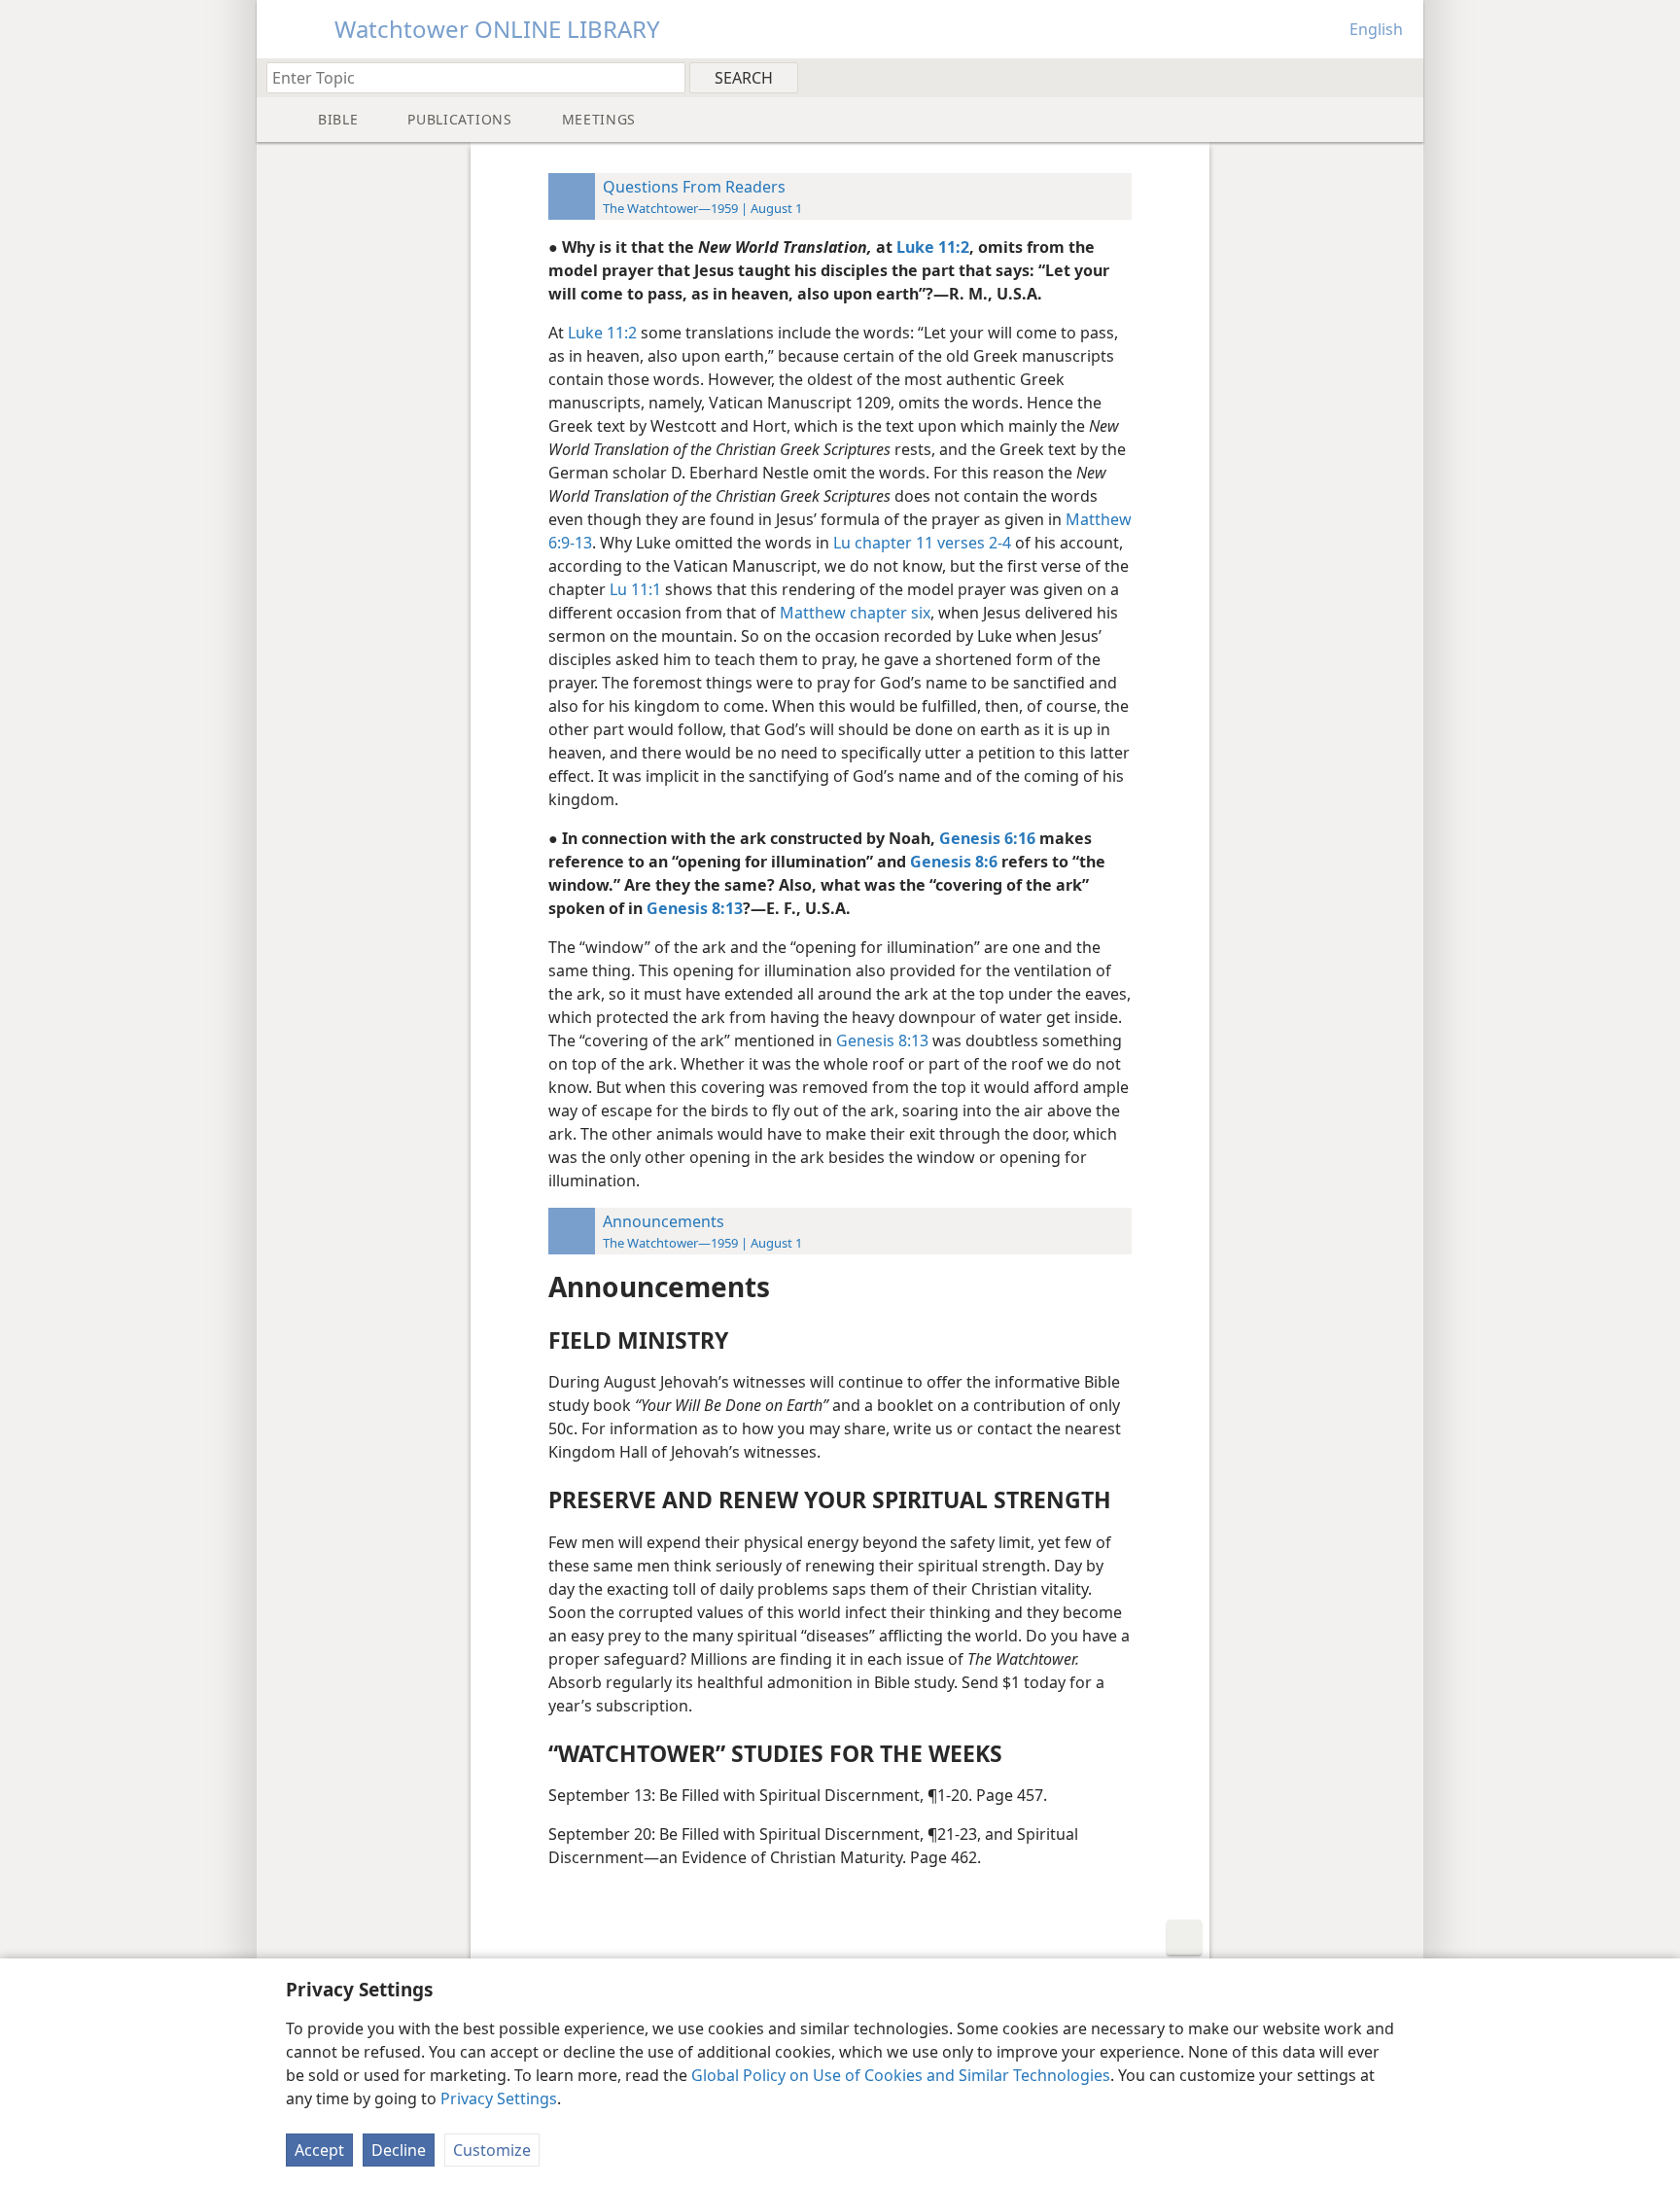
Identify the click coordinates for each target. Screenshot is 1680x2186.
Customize (492, 2150)
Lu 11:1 (635, 589)
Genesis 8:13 (882, 1040)
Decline (399, 2150)
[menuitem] (1401, 77)
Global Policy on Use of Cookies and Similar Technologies (901, 2075)
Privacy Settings (499, 2098)
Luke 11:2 (602, 333)
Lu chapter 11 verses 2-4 (922, 543)
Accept (319, 2150)
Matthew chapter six (855, 613)
